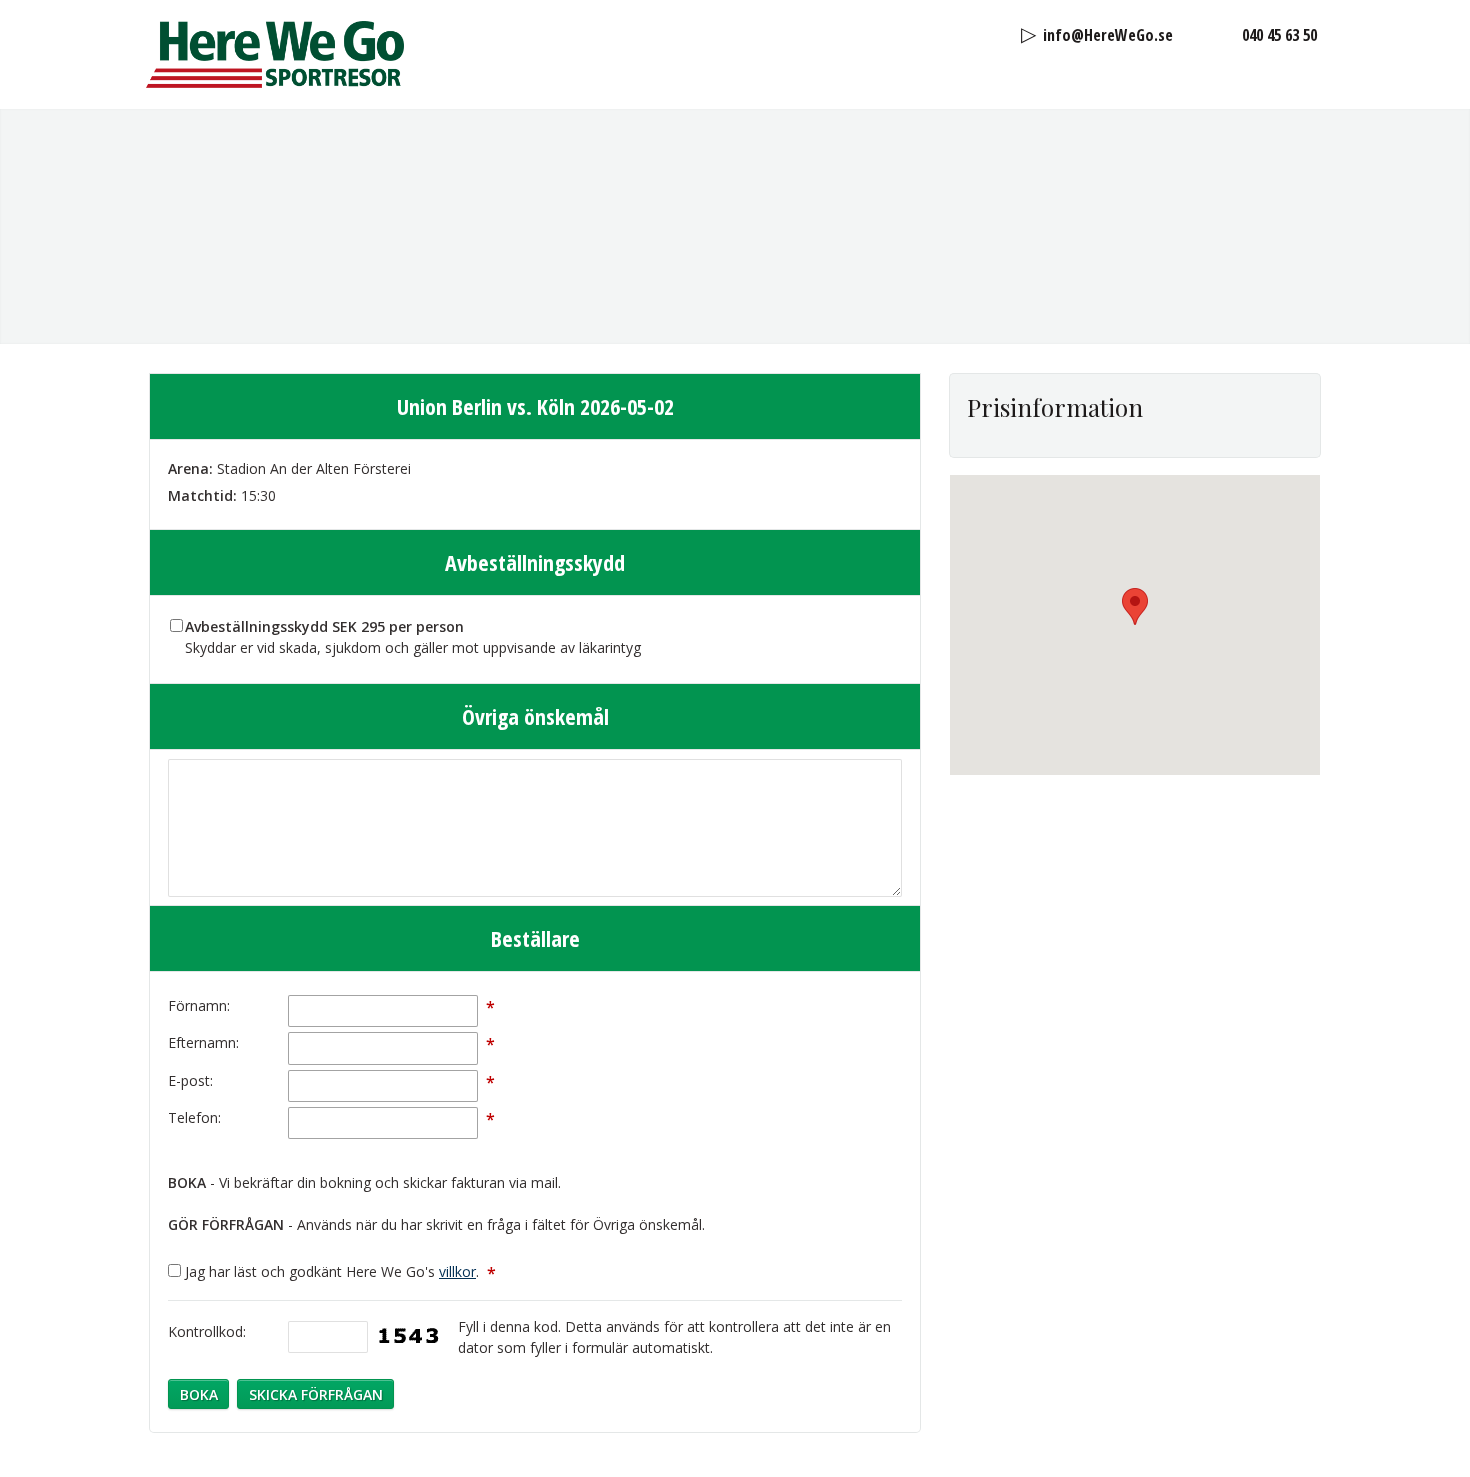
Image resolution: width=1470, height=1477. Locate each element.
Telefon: (194, 1117)
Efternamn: (203, 1042)
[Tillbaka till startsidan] (275, 54)
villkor (457, 1271)
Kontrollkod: (207, 1331)
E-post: (190, 1080)
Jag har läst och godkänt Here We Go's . (340, 1271)
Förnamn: (199, 1005)
